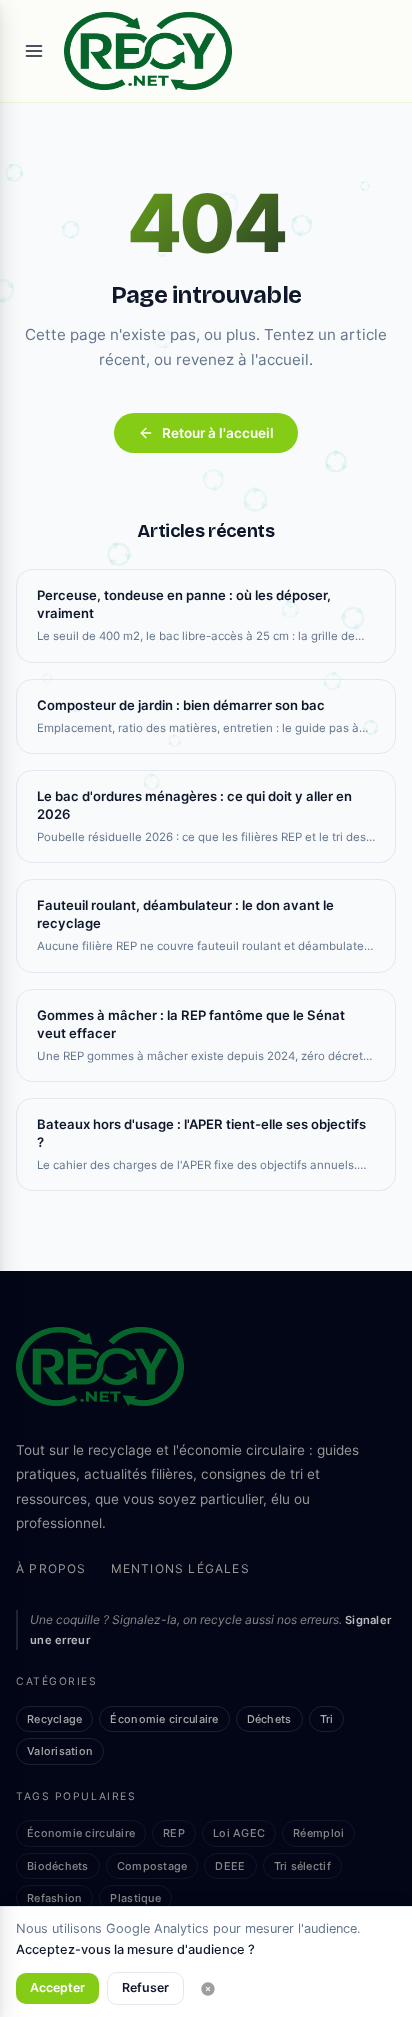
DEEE (230, 1866)
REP (174, 1833)
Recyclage (54, 1719)
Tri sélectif (302, 1866)
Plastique (135, 1898)
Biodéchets (58, 1866)
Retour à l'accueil (218, 433)
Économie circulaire (164, 1719)
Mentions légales (180, 1568)
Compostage (152, 1866)
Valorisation (60, 1751)
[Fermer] (208, 1989)
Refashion (54, 1898)
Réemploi (318, 1833)
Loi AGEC (239, 1833)
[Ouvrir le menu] (34, 51)
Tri (327, 1719)
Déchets (269, 1719)
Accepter (57, 1987)
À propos (51, 1568)
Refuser (145, 1987)
